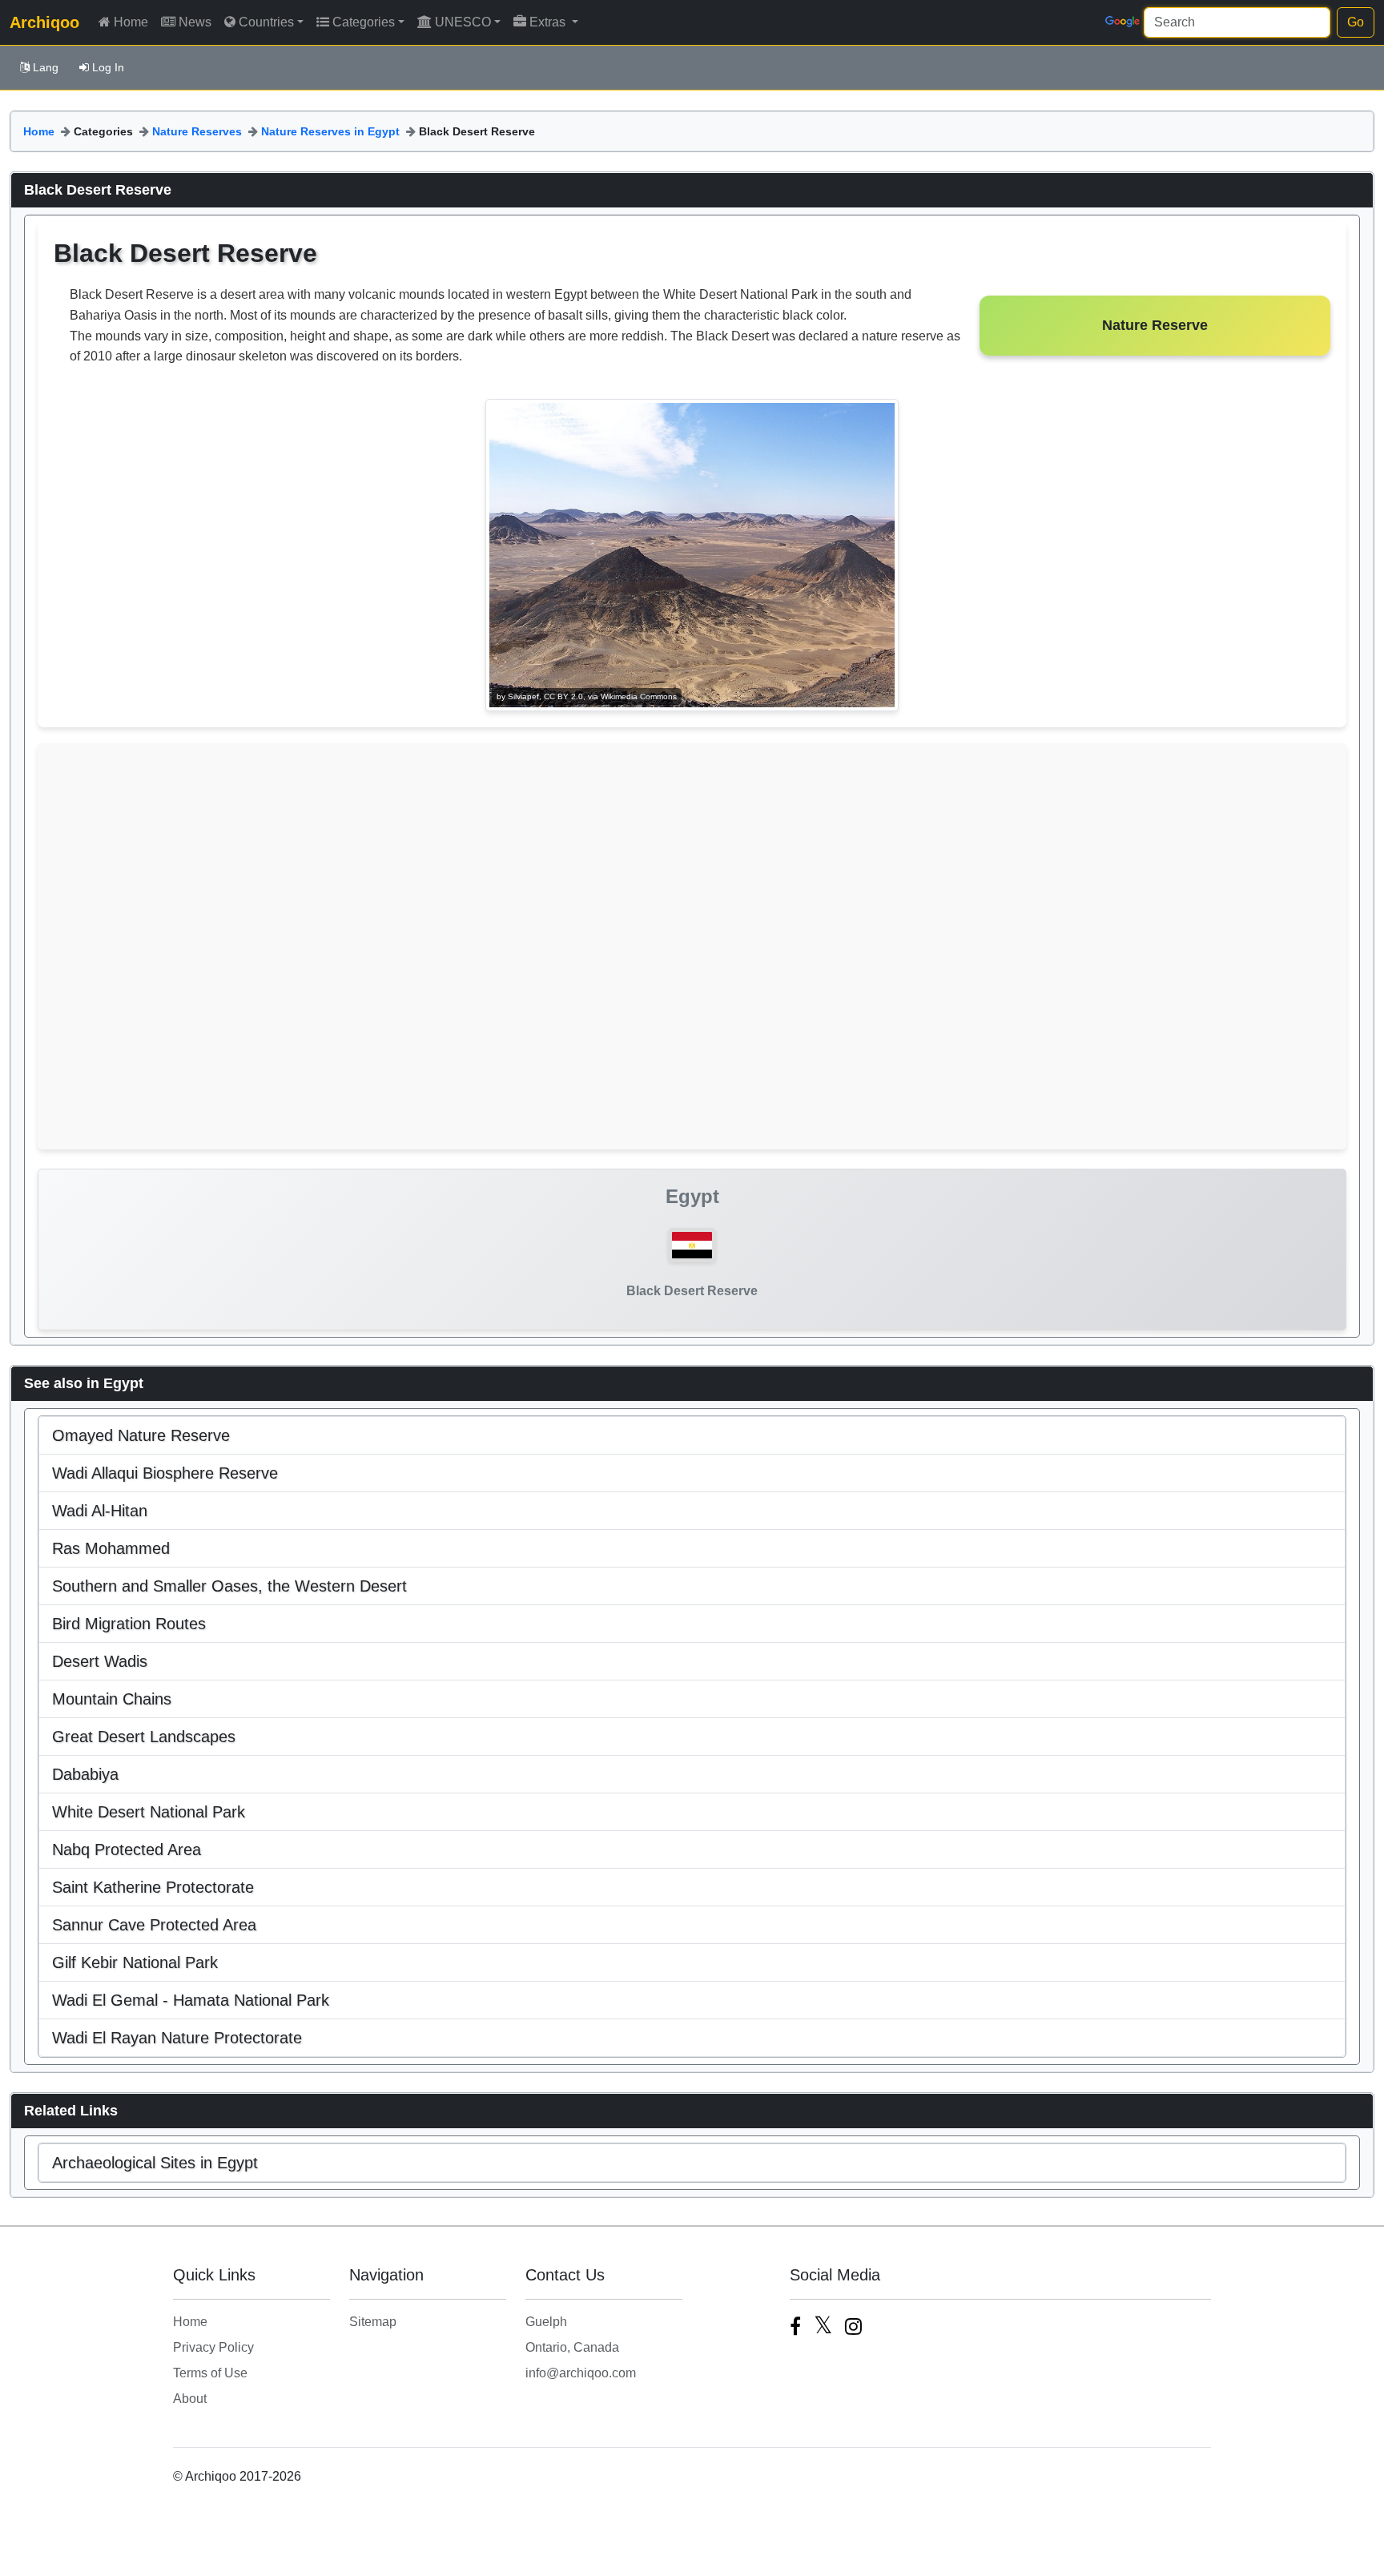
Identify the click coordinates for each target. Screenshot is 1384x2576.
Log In (108, 67)
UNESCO (463, 22)
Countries (266, 22)
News (195, 22)
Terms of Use (210, 2373)
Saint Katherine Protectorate (153, 1887)
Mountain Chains (112, 1699)
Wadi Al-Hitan (100, 1511)
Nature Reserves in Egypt (330, 131)
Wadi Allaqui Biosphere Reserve (165, 1473)
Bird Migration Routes (129, 1624)
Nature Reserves (197, 131)
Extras (549, 22)
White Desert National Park (149, 1812)
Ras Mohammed (111, 1548)
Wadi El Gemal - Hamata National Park (191, 2000)
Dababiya (85, 1774)
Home (131, 22)
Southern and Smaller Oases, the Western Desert (229, 1586)
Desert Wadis (100, 1661)
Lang (46, 67)
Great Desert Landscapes (144, 1737)
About (190, 2399)
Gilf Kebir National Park (135, 1962)
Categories (364, 22)
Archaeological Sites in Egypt (155, 2163)
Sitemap (373, 2322)
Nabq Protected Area (127, 1849)
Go (1356, 22)
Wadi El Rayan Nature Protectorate (177, 2038)
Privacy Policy (213, 2347)
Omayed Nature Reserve (141, 1435)
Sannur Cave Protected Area (154, 1925)
